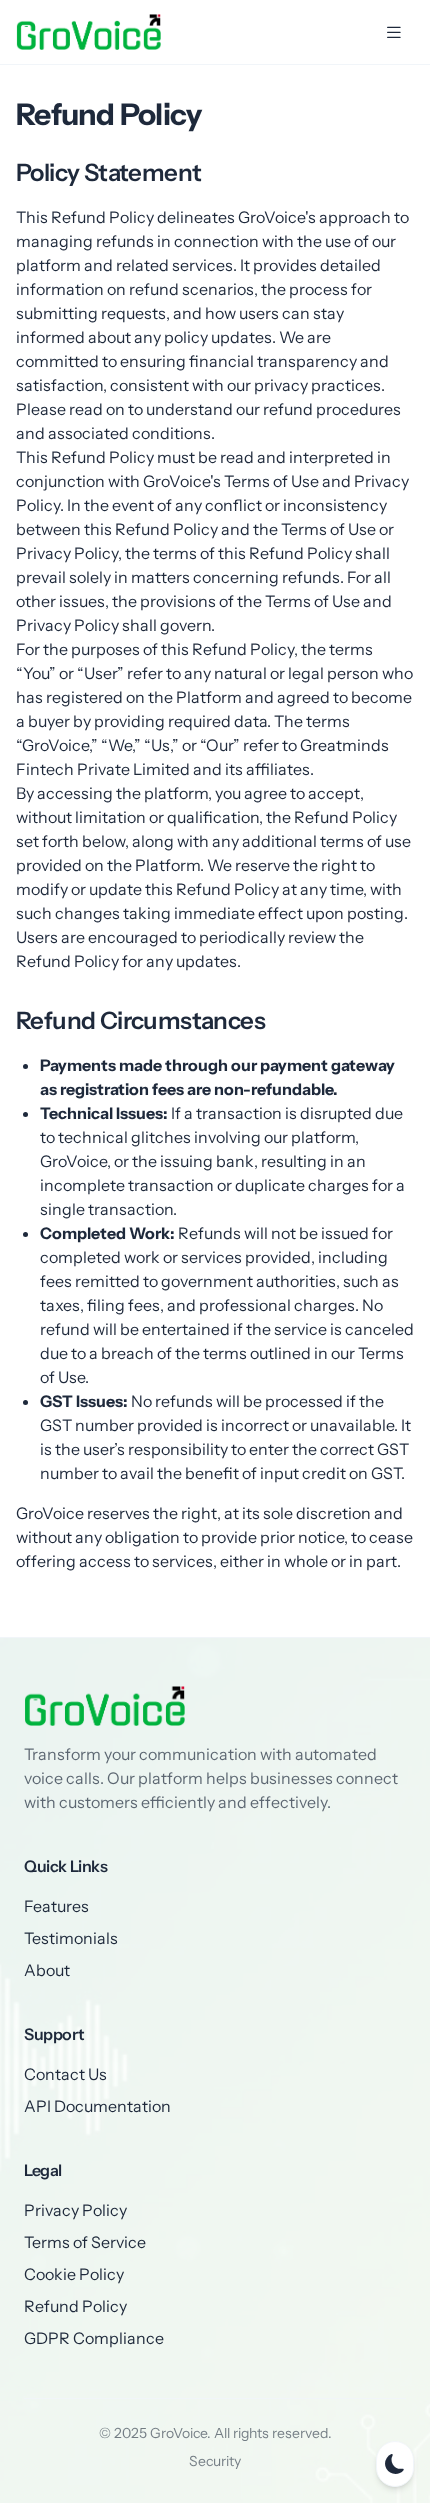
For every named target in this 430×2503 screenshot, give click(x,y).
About (47, 1970)
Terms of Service (85, 2242)
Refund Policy (75, 2306)
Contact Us (65, 2074)
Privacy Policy (75, 2210)
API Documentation (97, 2106)
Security (215, 2461)
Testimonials (71, 1938)
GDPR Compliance (94, 2338)
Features (56, 1906)
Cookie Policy (74, 2274)
